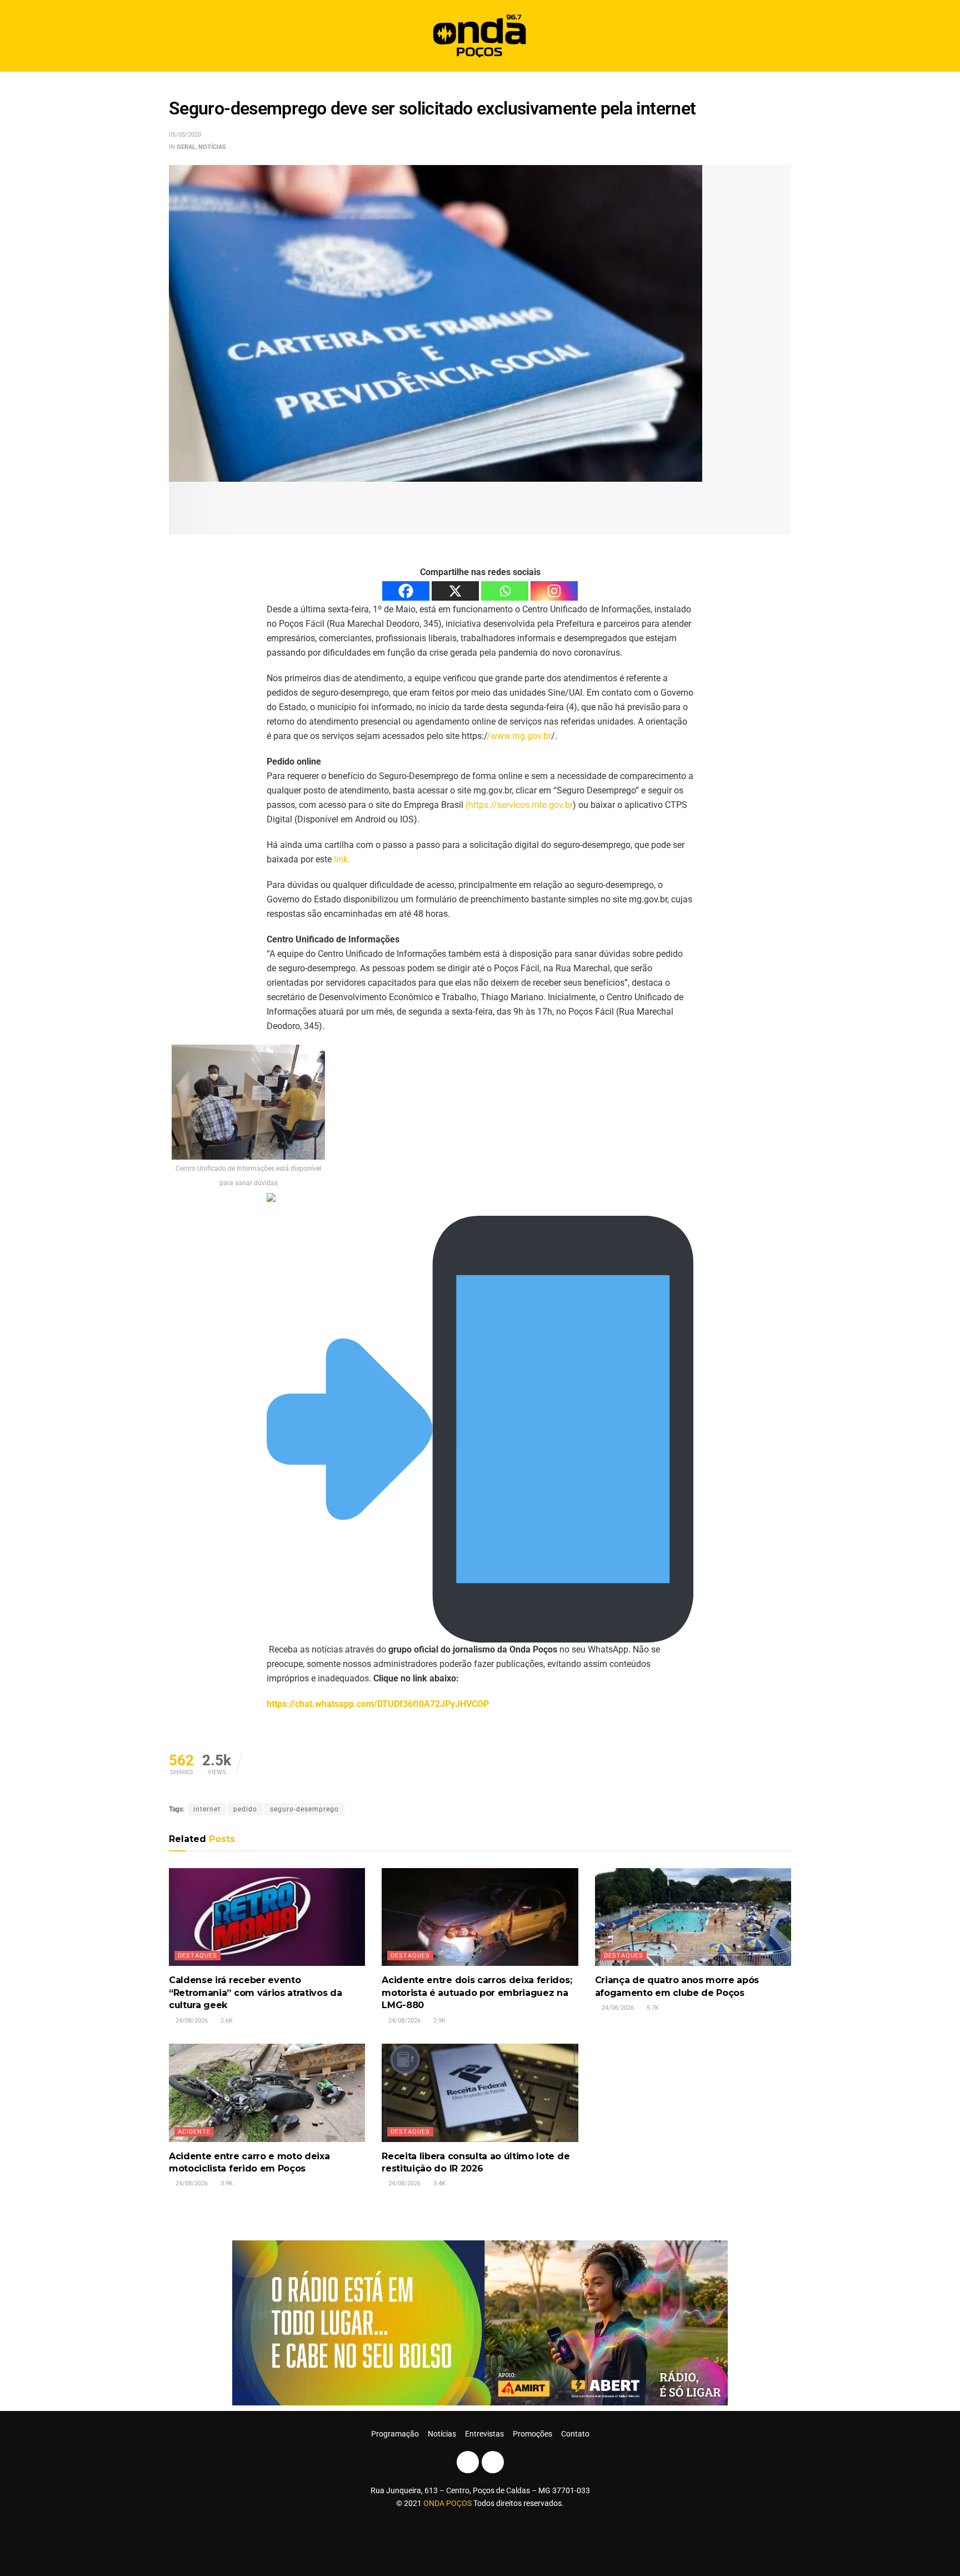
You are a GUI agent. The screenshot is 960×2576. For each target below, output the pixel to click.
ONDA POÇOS (448, 2503)
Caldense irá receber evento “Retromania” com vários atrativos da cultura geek (255, 1993)
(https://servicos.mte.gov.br (519, 805)
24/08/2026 (191, 2021)
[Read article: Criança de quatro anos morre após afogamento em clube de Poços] (693, 1917)
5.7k (652, 2008)
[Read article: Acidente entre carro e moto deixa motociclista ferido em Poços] (267, 2093)
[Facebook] (406, 591)
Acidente (194, 2132)
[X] (455, 591)
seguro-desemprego (304, 1809)
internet (207, 1809)
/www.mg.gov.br (519, 736)
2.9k (439, 2021)
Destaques (197, 1956)
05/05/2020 (185, 135)
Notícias (212, 147)
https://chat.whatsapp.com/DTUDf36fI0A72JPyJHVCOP (378, 1704)
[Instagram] (554, 591)
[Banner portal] (480, 2322)
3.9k (226, 2183)
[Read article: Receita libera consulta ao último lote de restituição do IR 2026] (480, 2093)
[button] (779, 36)
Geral (186, 147)
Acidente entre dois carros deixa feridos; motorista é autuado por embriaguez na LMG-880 (477, 1993)
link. (342, 859)
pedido (245, 1809)
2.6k (226, 2021)
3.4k (439, 2183)
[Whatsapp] (505, 591)
